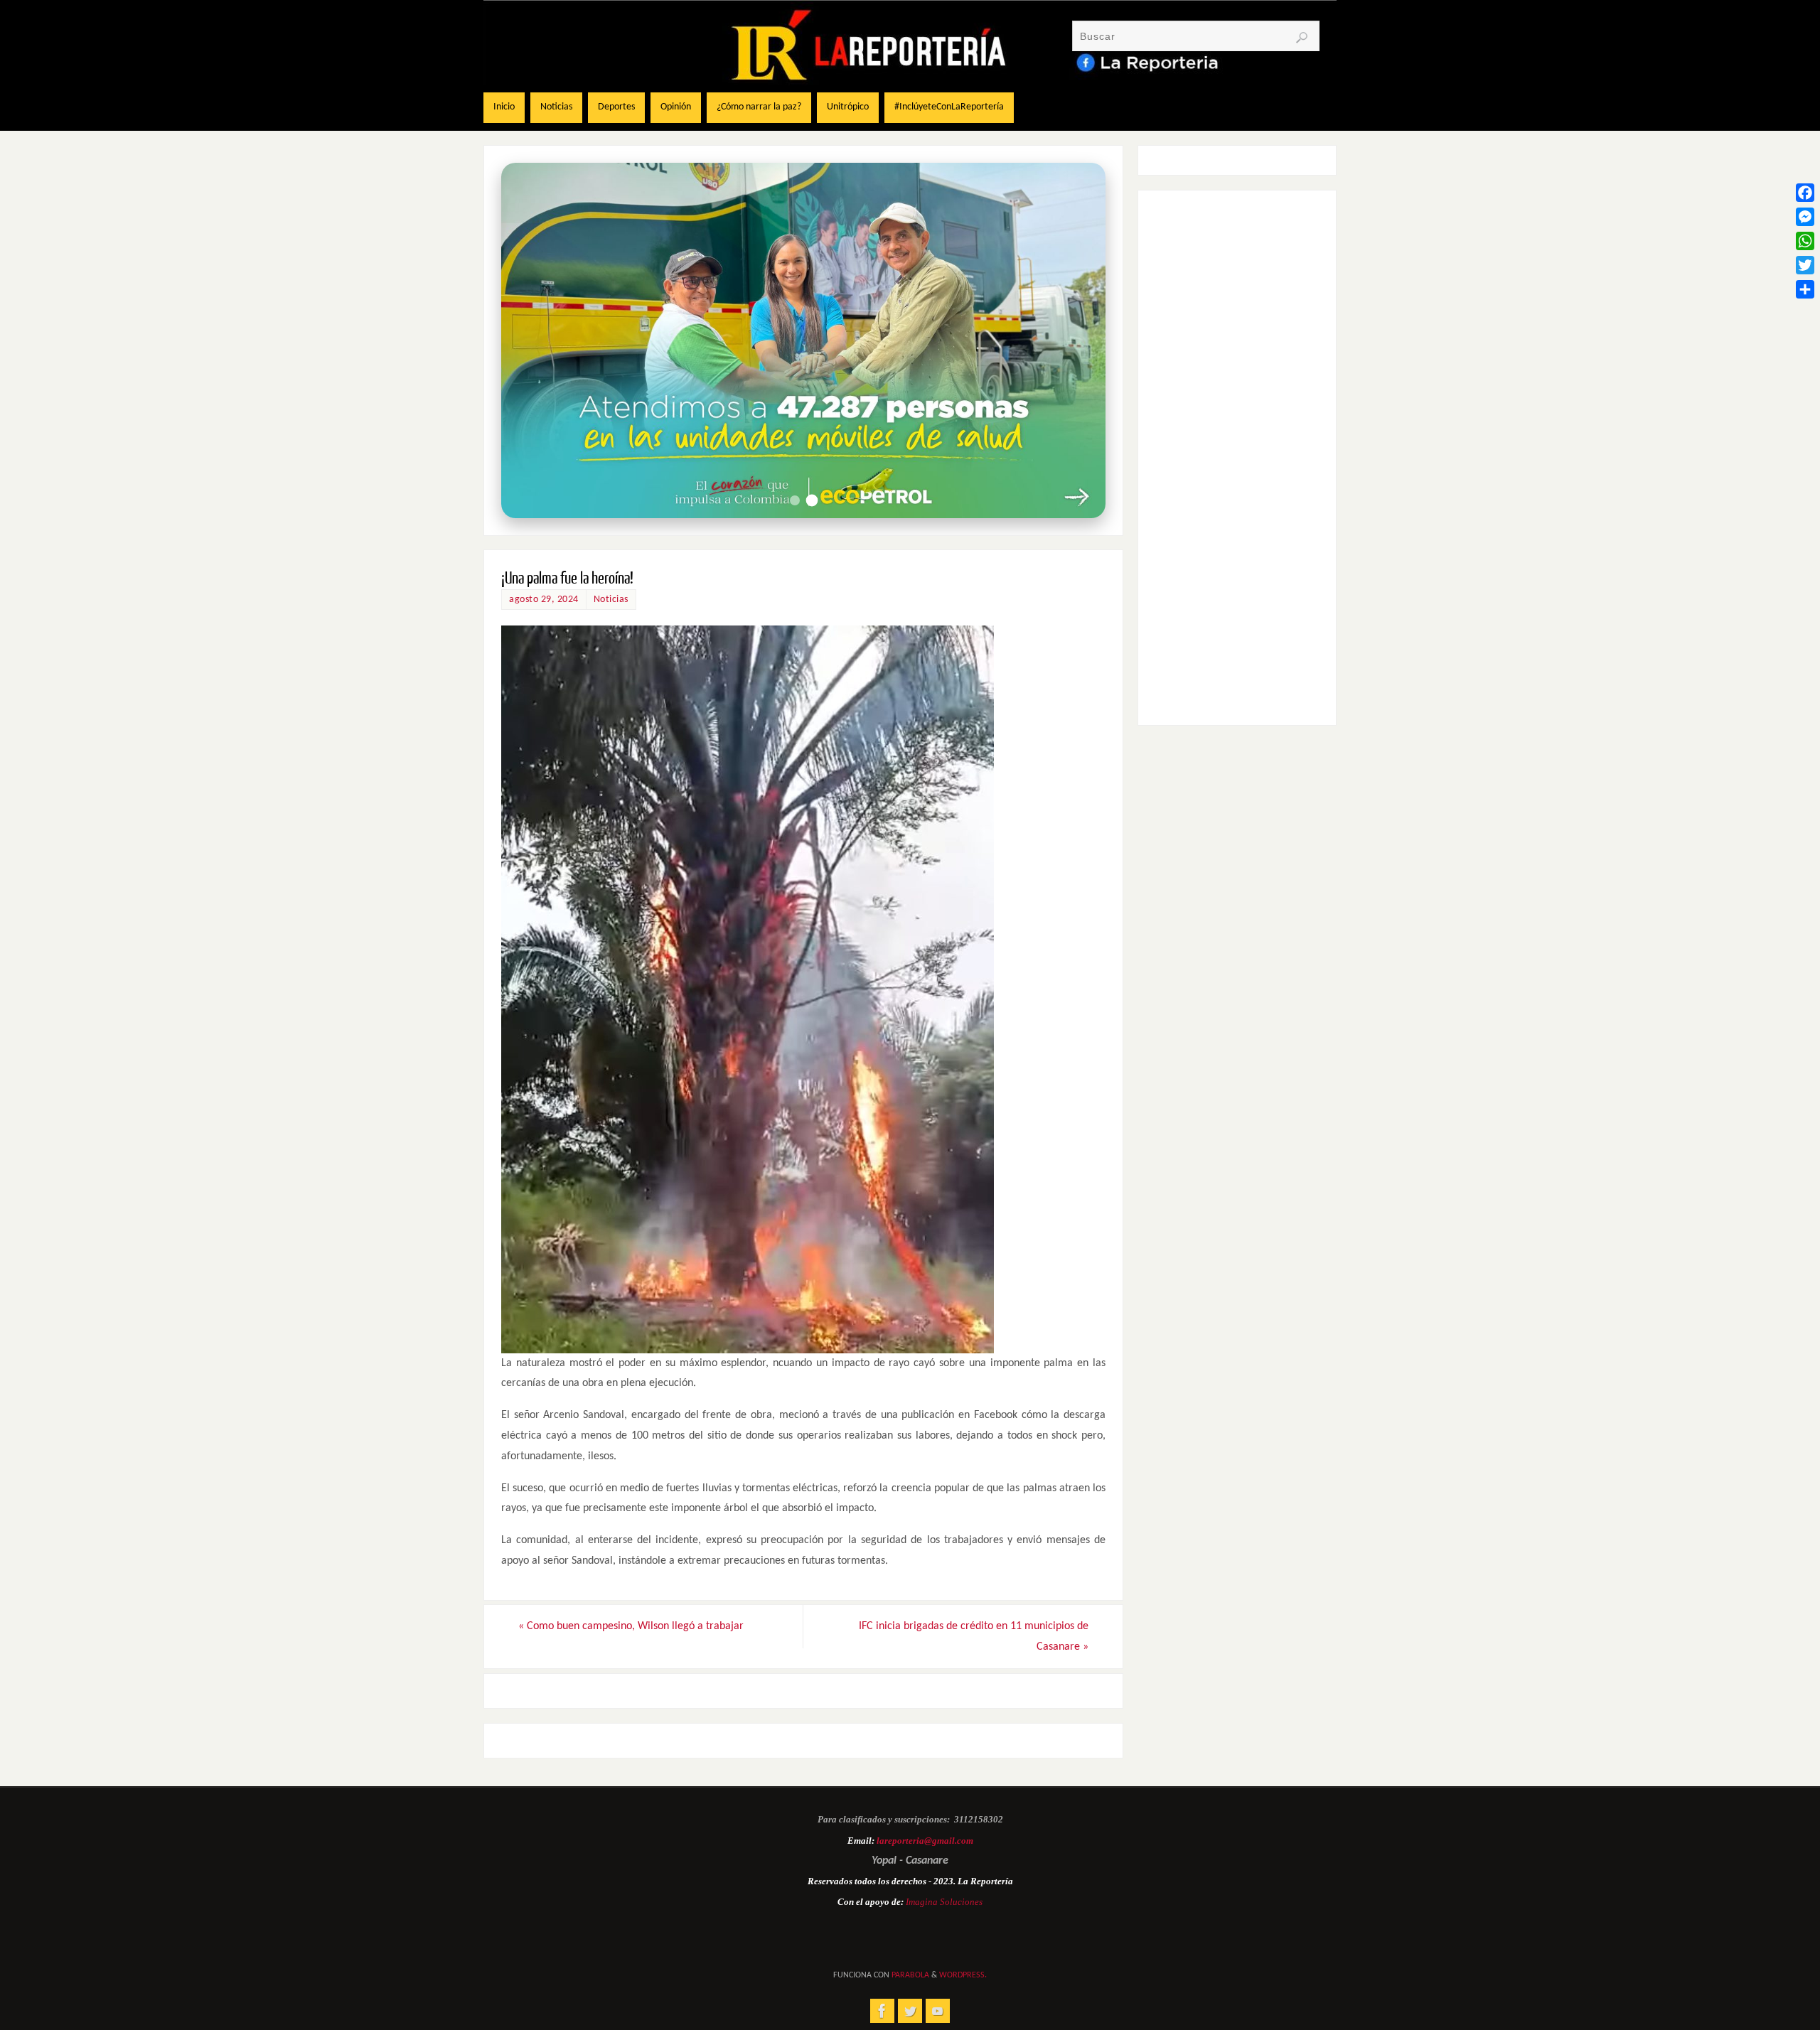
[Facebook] (1805, 193)
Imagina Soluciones (944, 1902)
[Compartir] (1805, 289)
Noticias (611, 600)
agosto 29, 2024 (544, 600)
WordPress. (963, 1975)
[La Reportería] (882, 2011)
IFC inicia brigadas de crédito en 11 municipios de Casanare (974, 1637)
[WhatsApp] (1805, 241)
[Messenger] (1805, 217)
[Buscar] (1302, 38)
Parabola (910, 1975)
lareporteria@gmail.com (925, 1841)
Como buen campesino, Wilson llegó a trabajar (631, 1626)
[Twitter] (1805, 265)
